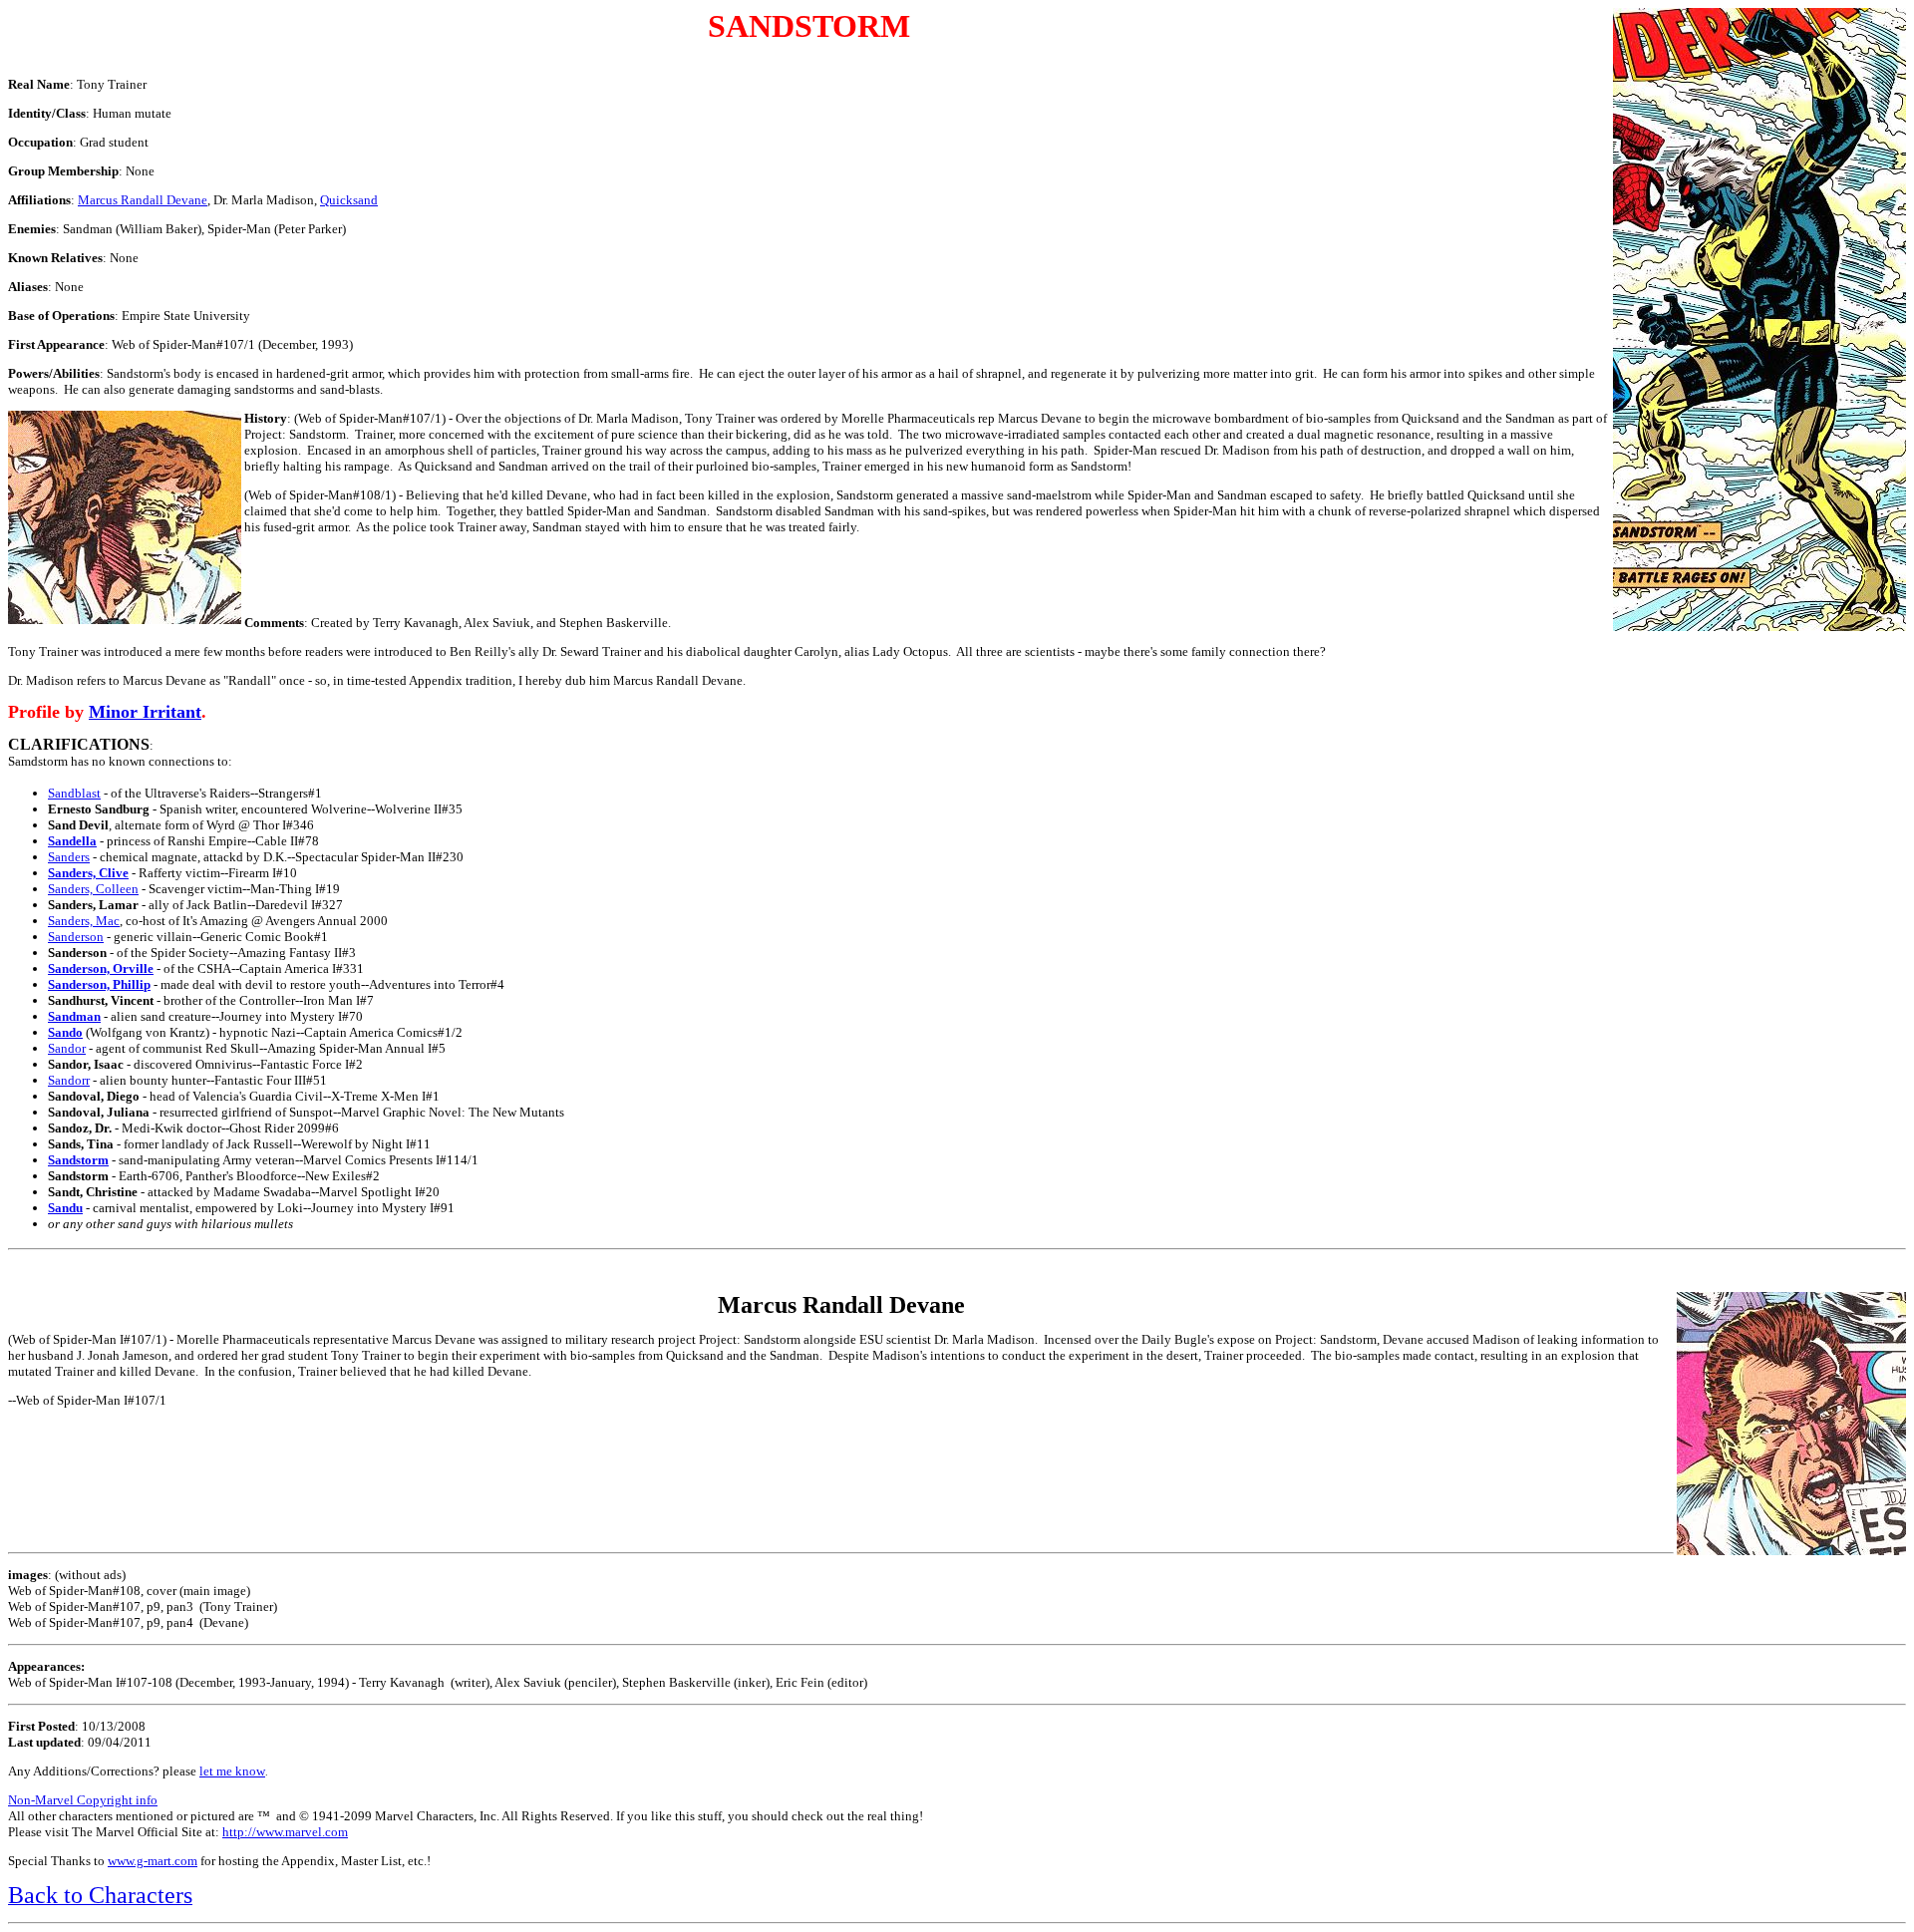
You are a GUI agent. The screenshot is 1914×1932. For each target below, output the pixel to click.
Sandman (74, 1016)
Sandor (67, 1048)
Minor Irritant (145, 712)
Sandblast (74, 793)
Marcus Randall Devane (143, 200)
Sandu (65, 1208)
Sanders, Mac (84, 921)
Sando (65, 1032)
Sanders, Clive (88, 873)
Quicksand (349, 200)
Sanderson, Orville (101, 968)
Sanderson (76, 937)
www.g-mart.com (153, 1861)
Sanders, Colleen (93, 889)
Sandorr (69, 1080)
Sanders (69, 857)
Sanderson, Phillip (99, 984)
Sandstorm (78, 1160)
